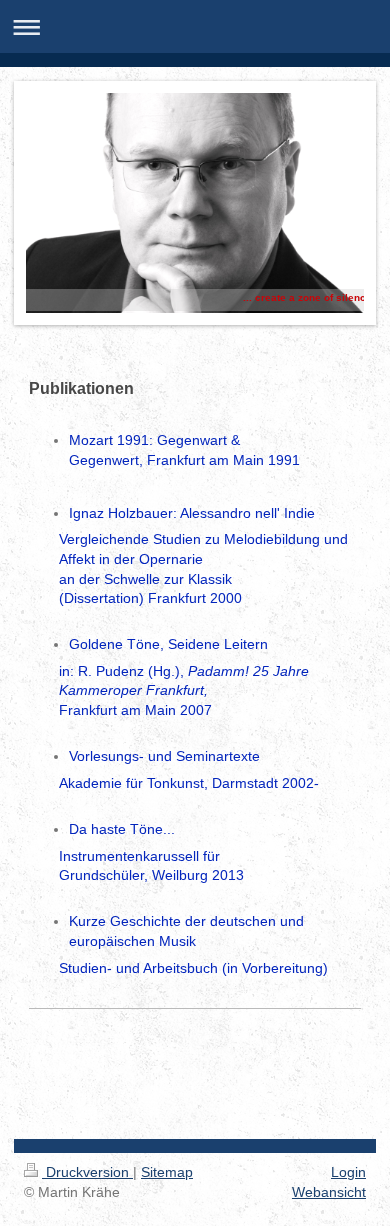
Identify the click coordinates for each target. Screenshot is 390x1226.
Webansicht (329, 1192)
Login (348, 1172)
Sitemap (167, 1172)
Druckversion (87, 1172)
